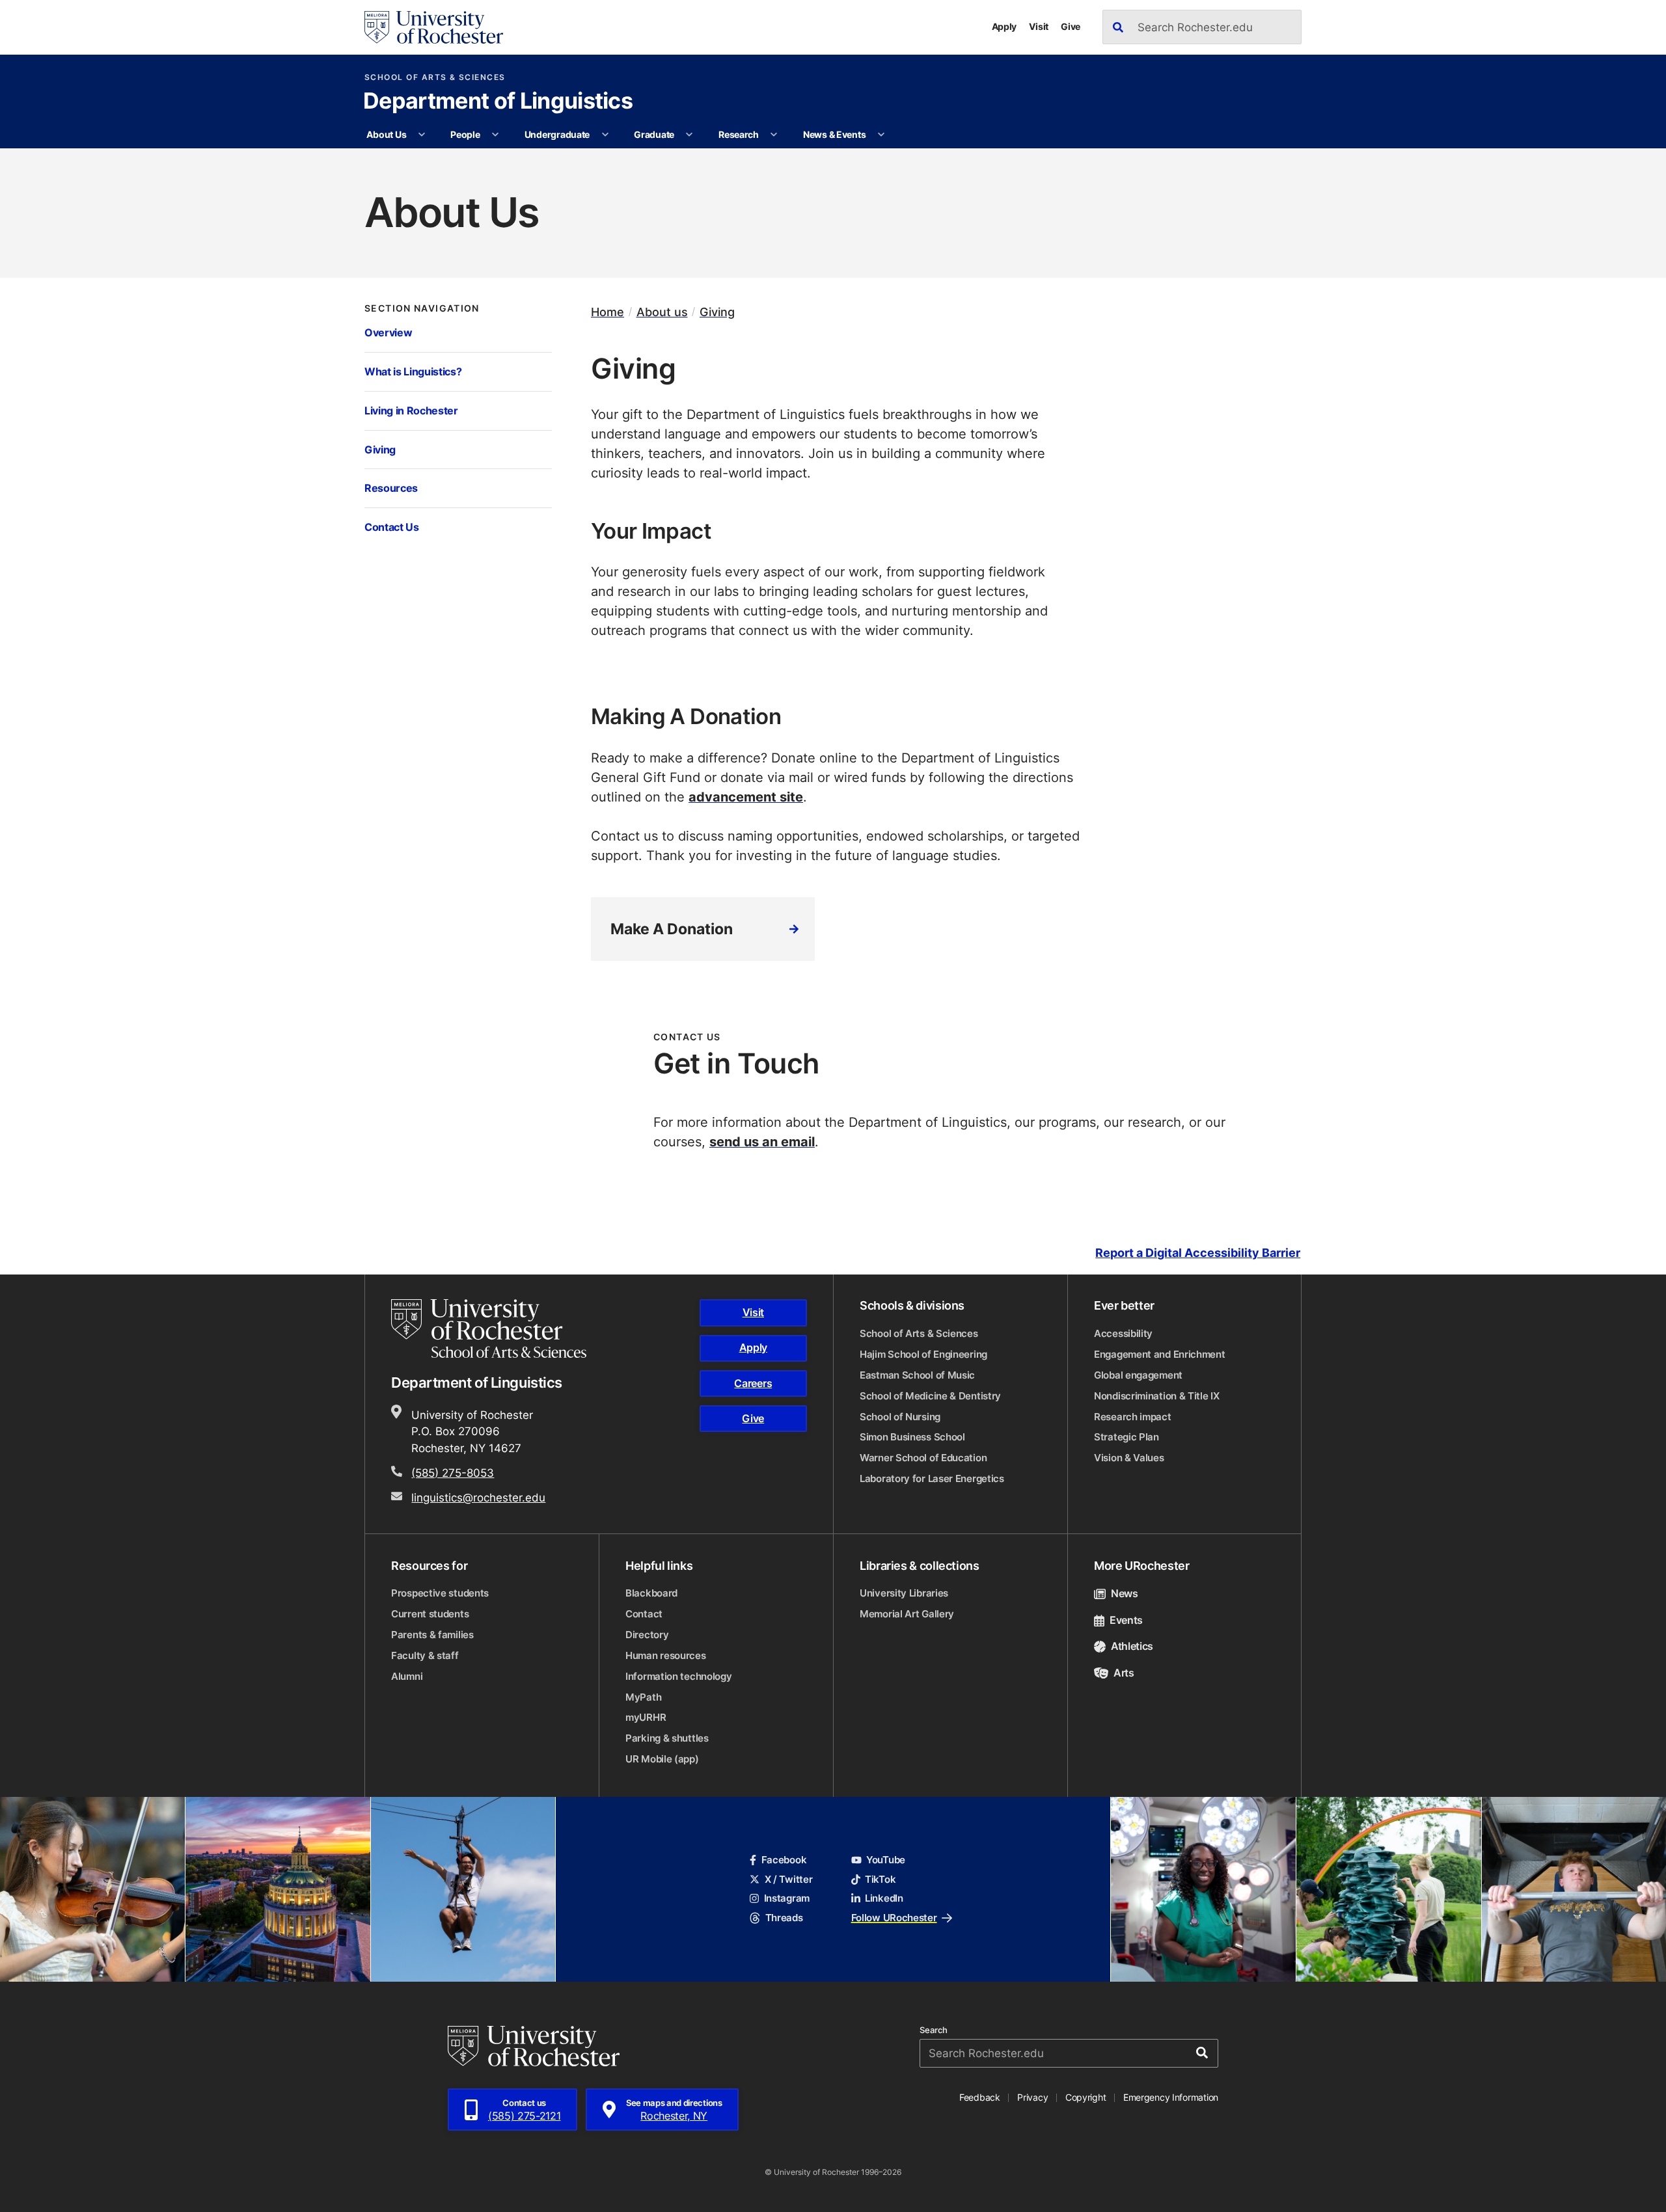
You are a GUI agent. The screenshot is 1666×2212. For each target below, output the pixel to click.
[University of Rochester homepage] (434, 27)
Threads (784, 1918)
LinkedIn (884, 1898)
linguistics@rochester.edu (478, 1497)
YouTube (886, 1860)
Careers (753, 1383)
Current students (430, 1614)
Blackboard (651, 1593)
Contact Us (392, 527)
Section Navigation (422, 308)
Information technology (678, 1676)
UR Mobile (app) (662, 1759)
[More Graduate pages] (689, 135)
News (1125, 1593)
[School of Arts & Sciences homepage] (491, 1329)
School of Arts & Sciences (435, 77)
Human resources (666, 1655)
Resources (391, 488)
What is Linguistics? (413, 371)
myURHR (646, 1717)
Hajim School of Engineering (923, 1354)
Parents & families (432, 1635)
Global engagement (1138, 1375)
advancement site (746, 796)
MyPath (643, 1697)
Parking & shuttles (667, 1738)
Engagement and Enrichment (1160, 1354)
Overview (388, 332)
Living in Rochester (411, 410)
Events (1126, 1620)
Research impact (1133, 1417)
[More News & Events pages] (881, 135)
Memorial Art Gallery (907, 1614)
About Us (386, 134)
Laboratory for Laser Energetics (932, 1478)
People (465, 134)
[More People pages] (495, 135)
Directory (647, 1635)
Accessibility (1123, 1333)
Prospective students (440, 1593)
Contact (644, 1614)
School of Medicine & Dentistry (930, 1396)
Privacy (1032, 2097)
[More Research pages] (774, 135)
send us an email (762, 1141)
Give (1071, 26)
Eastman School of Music (917, 1375)
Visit (1039, 26)
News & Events (834, 134)
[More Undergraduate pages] (605, 135)
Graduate (654, 134)
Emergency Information (1171, 2097)
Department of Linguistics (498, 102)
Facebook (784, 1860)
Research (739, 134)
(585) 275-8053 (453, 1472)
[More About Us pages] (422, 135)
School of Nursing (900, 1417)
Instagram (787, 1898)
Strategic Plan (1127, 1437)
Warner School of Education (923, 1458)
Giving (380, 449)
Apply (1004, 26)
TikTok (880, 1879)
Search (934, 2030)
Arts (1124, 1673)
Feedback (980, 2097)
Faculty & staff (425, 1655)
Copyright (1086, 2097)
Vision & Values (1129, 1458)
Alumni (407, 1676)
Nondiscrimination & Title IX (1157, 1396)
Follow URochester (894, 1918)
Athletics (1132, 1646)
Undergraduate (557, 134)
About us (662, 312)
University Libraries (904, 1593)
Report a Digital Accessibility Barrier (1198, 1253)
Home (608, 312)
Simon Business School (912, 1437)
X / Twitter (788, 1879)
